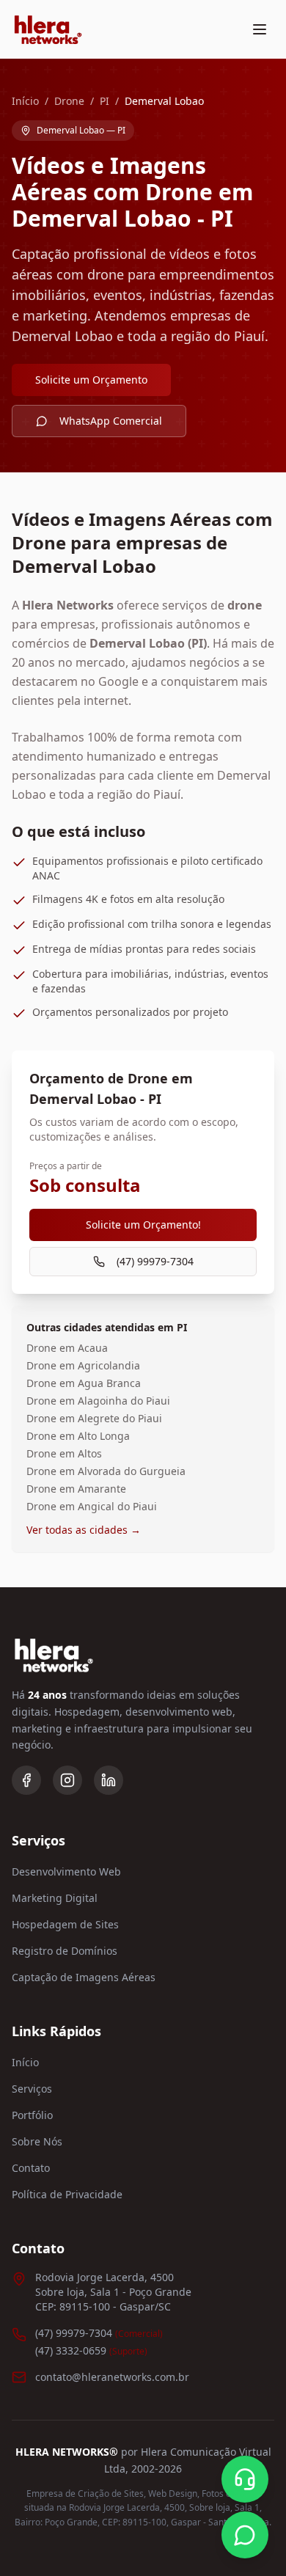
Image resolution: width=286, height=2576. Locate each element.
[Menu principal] (260, 29)
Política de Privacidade (67, 2194)
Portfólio (32, 2115)
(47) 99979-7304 (155, 1261)
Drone (69, 101)
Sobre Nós (37, 2141)
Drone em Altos (64, 1453)
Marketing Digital (55, 1898)
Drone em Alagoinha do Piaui (98, 1401)
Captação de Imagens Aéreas (84, 1977)
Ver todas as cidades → (84, 1530)
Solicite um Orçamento (91, 380)
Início (25, 101)
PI (104, 101)
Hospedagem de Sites (65, 1924)
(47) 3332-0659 (91, 2350)
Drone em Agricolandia (83, 1365)
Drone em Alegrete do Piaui (94, 1418)
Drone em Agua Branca (84, 1383)
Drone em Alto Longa (78, 1436)
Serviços (32, 2089)
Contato (31, 2168)
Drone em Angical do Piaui (92, 1506)
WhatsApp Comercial (111, 421)
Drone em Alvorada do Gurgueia (106, 1471)
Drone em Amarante (76, 1489)
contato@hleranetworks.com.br (112, 2377)
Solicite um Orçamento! (143, 1225)
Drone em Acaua (67, 1348)
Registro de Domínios (65, 1951)
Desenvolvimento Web (66, 1871)
